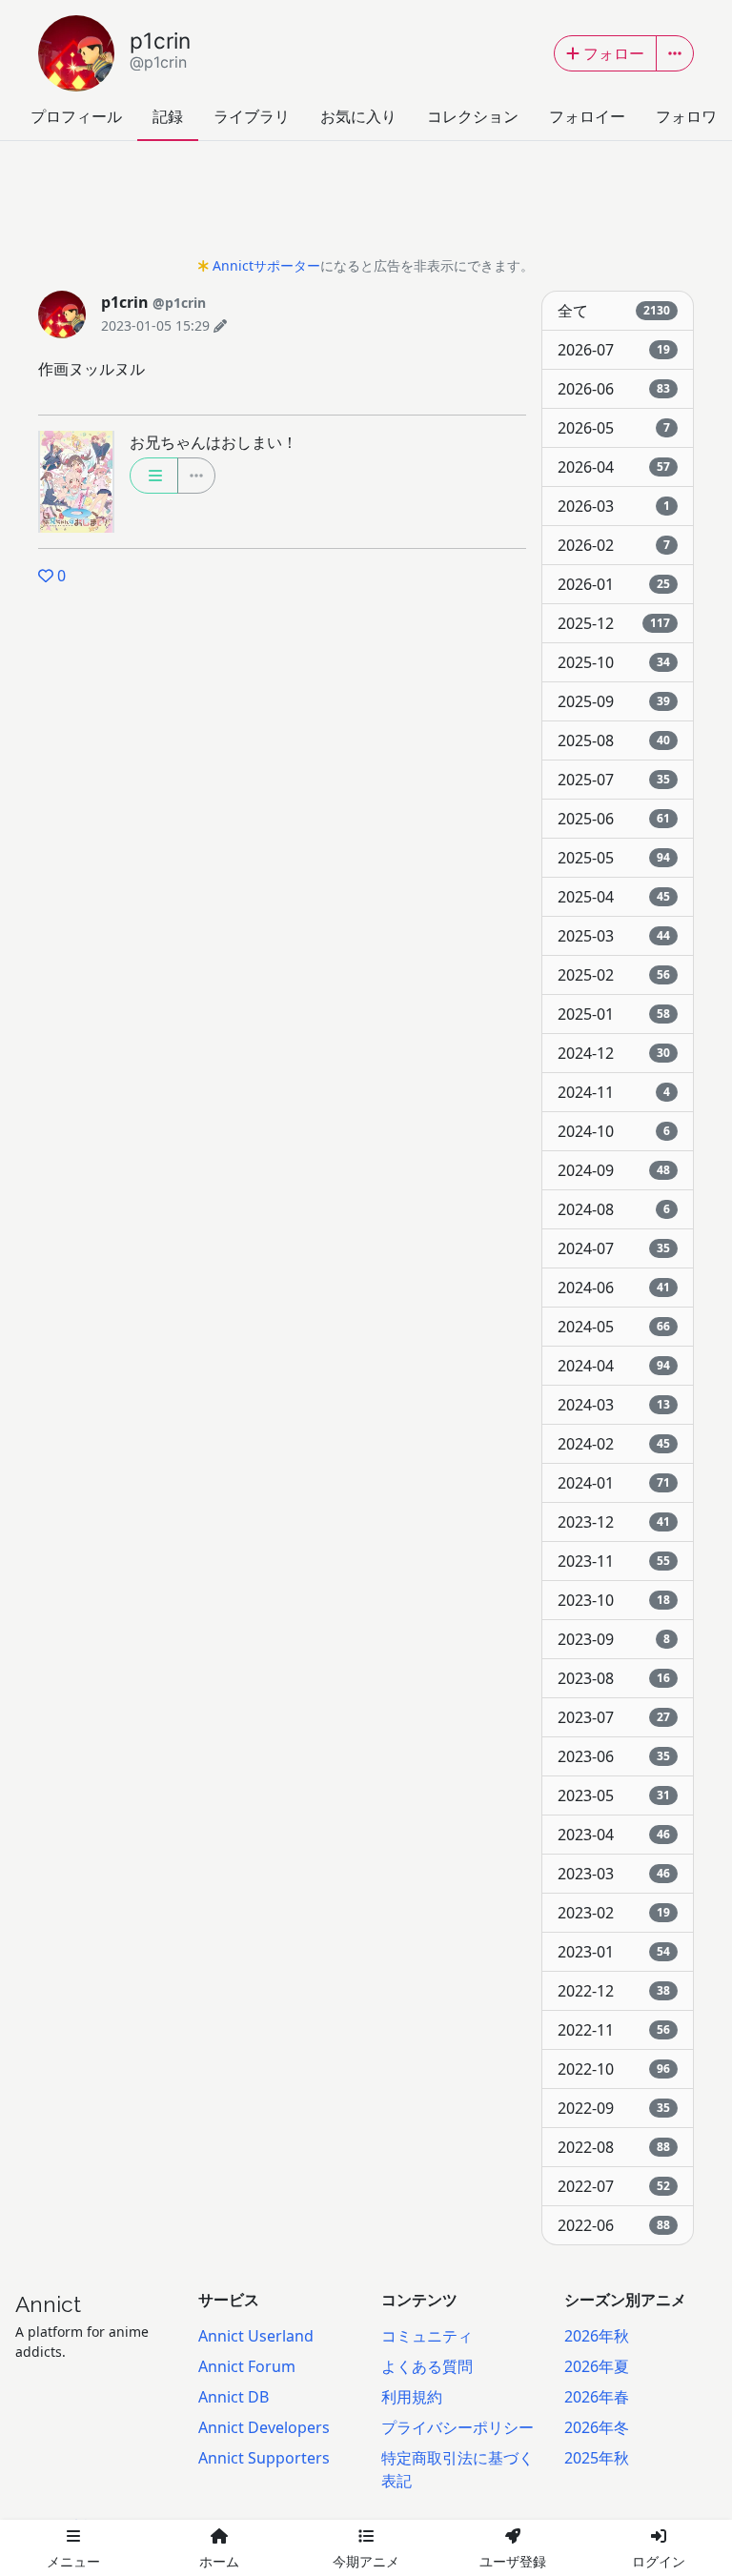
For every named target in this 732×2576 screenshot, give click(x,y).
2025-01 (614, 1014)
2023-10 (614, 1600)
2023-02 (614, 1913)
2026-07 (614, 350)
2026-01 (614, 584)
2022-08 (614, 2147)
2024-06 (614, 1288)
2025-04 (614, 897)
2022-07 (614, 2186)
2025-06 (614, 819)
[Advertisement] (366, 204)
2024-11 (614, 1092)
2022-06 (614, 2225)
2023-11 (614, 1561)
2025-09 (614, 701)
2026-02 (614, 545)
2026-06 (614, 389)
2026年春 (597, 2397)
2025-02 (614, 975)
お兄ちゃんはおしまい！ (213, 442)
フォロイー (587, 116)
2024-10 (614, 1131)
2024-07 (614, 1248)
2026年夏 (597, 2366)
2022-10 (614, 2069)
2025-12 (614, 623)
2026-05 (614, 428)
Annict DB (234, 2397)
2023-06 (614, 1756)
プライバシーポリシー (457, 2427)
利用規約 (412, 2397)
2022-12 (614, 1991)
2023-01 (614, 1952)
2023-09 (614, 1639)
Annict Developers (264, 2427)
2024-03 (614, 1405)
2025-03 (614, 936)
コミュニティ (427, 2336)
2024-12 (614, 1053)
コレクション (473, 116)
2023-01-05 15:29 (155, 325)
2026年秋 (597, 2336)
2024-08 (614, 1209)
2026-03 (614, 506)
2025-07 (614, 780)
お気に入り (358, 116)
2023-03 (614, 1874)
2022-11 (614, 2030)
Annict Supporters (264, 2458)
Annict (48, 2304)
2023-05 (614, 1795)
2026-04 (614, 467)
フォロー (614, 53)
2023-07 (614, 1717)
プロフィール (76, 116)
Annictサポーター (266, 265)
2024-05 (614, 1327)
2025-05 (614, 858)
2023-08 (614, 1678)
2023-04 (614, 1835)
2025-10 (614, 662)
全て (614, 311)
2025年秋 (597, 2458)
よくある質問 (427, 2366)
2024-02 (614, 1444)
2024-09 (614, 1170)
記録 (168, 116)
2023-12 (614, 1522)
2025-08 (614, 740)
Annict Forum (247, 2366)
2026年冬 (597, 2427)
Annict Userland (256, 2336)
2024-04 (614, 1366)
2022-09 (614, 2108)
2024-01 (614, 1483)
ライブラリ (252, 116)
